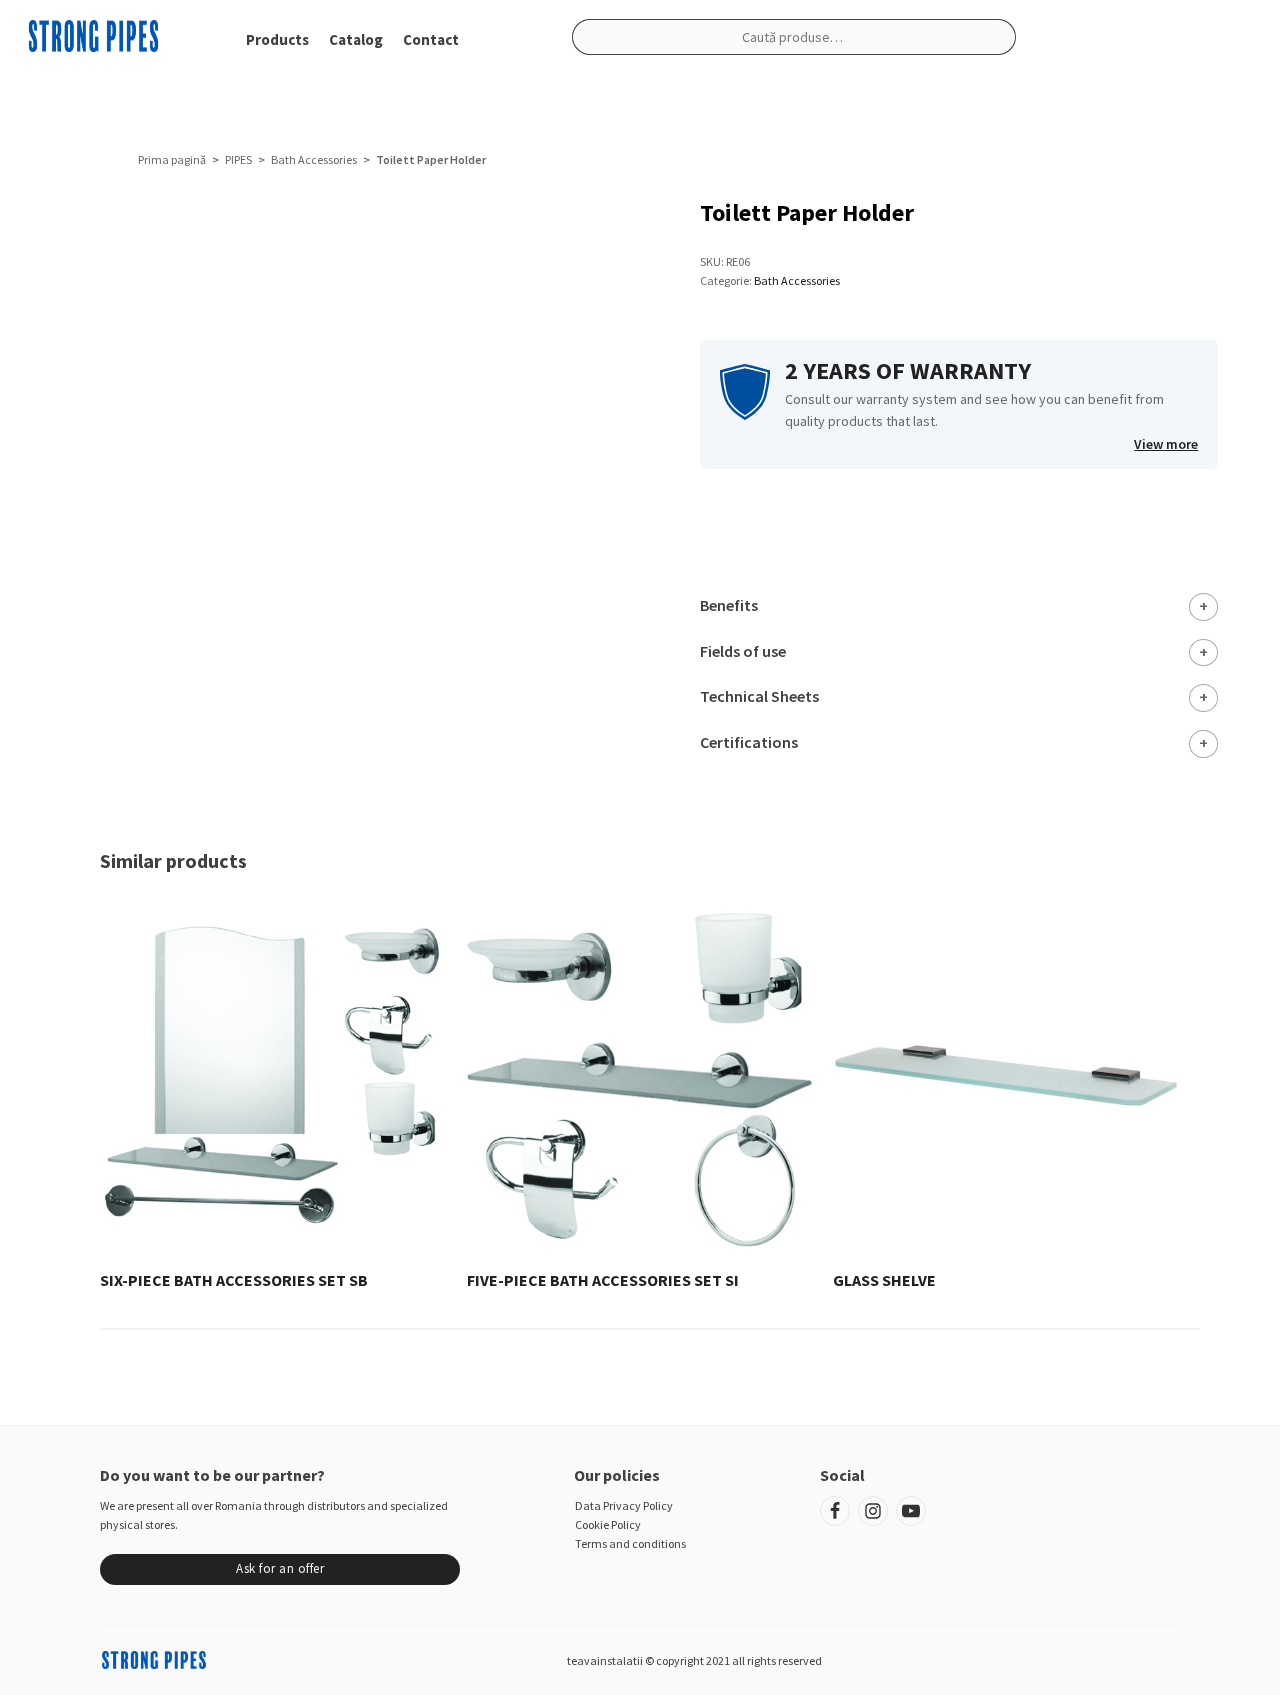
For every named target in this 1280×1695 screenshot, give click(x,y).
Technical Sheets (759, 696)
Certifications (749, 742)
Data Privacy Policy (624, 1505)
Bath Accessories (314, 159)
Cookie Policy (608, 1524)
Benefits (729, 605)
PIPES (238, 159)
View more (1166, 444)
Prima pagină (172, 159)
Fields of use (743, 651)
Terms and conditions (630, 1543)
